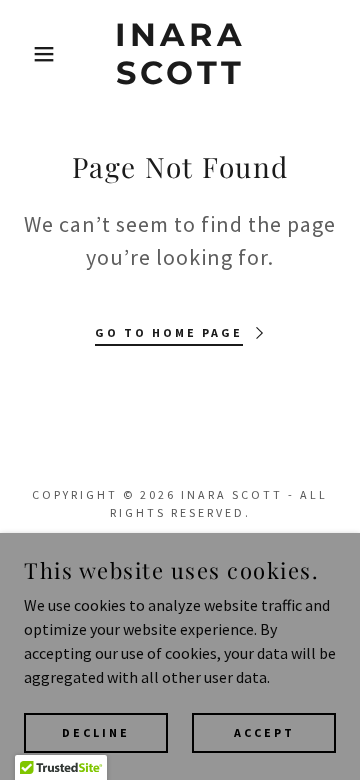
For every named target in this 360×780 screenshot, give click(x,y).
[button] (29, 54)
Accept (264, 732)
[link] (180, 54)
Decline (96, 732)
